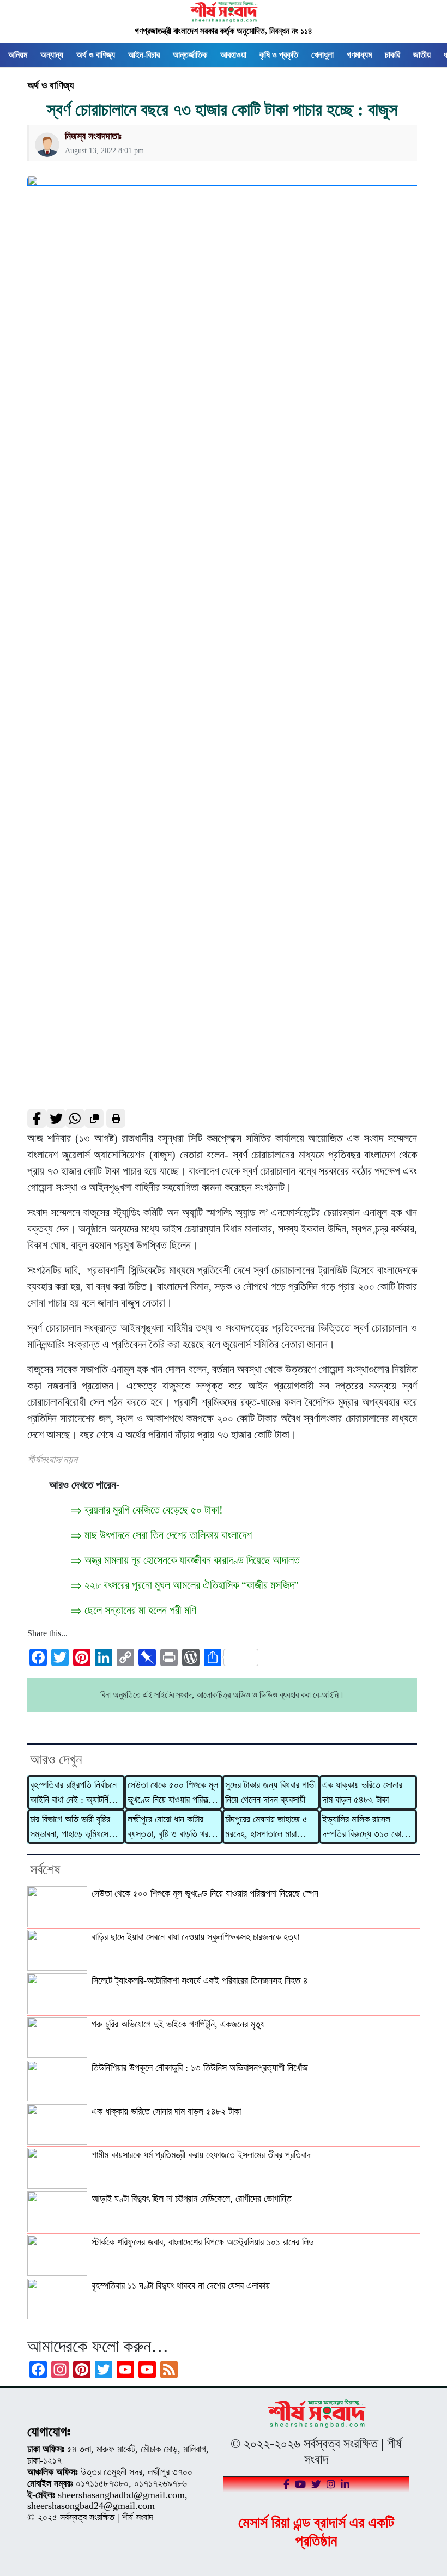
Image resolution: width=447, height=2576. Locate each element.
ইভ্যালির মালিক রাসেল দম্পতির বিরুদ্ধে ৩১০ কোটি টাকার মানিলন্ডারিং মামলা (364, 1827)
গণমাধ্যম (359, 55)
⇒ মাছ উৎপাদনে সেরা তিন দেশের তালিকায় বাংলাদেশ (161, 1535)
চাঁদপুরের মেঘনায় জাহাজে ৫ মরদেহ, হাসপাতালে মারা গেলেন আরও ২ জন (266, 1827)
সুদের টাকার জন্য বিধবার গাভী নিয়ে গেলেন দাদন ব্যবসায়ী (270, 1792)
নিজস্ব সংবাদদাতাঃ (93, 136)
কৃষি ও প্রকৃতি (279, 55)
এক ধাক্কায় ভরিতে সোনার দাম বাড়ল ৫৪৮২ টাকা (362, 1792)
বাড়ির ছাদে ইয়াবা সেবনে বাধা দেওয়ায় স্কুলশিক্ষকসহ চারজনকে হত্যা (195, 1937)
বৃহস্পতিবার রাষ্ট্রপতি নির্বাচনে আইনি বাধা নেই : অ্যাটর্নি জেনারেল (73, 1793)
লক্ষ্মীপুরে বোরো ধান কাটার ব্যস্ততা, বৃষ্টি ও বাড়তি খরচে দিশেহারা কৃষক (171, 1827)
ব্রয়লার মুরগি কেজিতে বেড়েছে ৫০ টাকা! (154, 1510)
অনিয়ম (18, 55)
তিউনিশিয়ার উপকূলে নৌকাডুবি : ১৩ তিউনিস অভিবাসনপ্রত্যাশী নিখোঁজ (200, 2068)
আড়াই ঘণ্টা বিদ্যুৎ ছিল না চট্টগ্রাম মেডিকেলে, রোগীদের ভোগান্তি (192, 2198)
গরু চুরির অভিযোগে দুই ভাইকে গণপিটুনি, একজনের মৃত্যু (178, 2024)
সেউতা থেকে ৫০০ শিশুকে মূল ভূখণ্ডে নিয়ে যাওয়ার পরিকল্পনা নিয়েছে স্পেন (173, 1793)
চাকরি (392, 55)
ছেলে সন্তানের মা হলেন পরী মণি (140, 1610)
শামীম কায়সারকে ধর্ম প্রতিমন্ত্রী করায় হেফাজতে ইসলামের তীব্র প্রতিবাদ (201, 2155)
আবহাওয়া (233, 55)
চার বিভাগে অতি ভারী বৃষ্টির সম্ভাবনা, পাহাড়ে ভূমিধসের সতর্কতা (71, 1827)
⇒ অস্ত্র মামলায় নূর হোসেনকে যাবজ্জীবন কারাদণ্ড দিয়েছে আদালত (185, 1560)
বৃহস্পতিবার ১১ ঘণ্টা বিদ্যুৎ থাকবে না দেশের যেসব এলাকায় (181, 2286)
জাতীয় (422, 55)
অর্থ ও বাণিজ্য (96, 55)
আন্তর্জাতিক (190, 55)
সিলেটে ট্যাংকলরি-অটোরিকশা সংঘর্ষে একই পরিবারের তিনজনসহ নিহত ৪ (200, 1980)
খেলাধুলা (322, 55)
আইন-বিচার (144, 55)
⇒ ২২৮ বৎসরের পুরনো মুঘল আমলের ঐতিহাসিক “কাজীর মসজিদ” (185, 1585)
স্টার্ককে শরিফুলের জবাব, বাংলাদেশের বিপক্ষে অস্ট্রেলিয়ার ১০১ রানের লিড (203, 2242)
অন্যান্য (52, 55)
